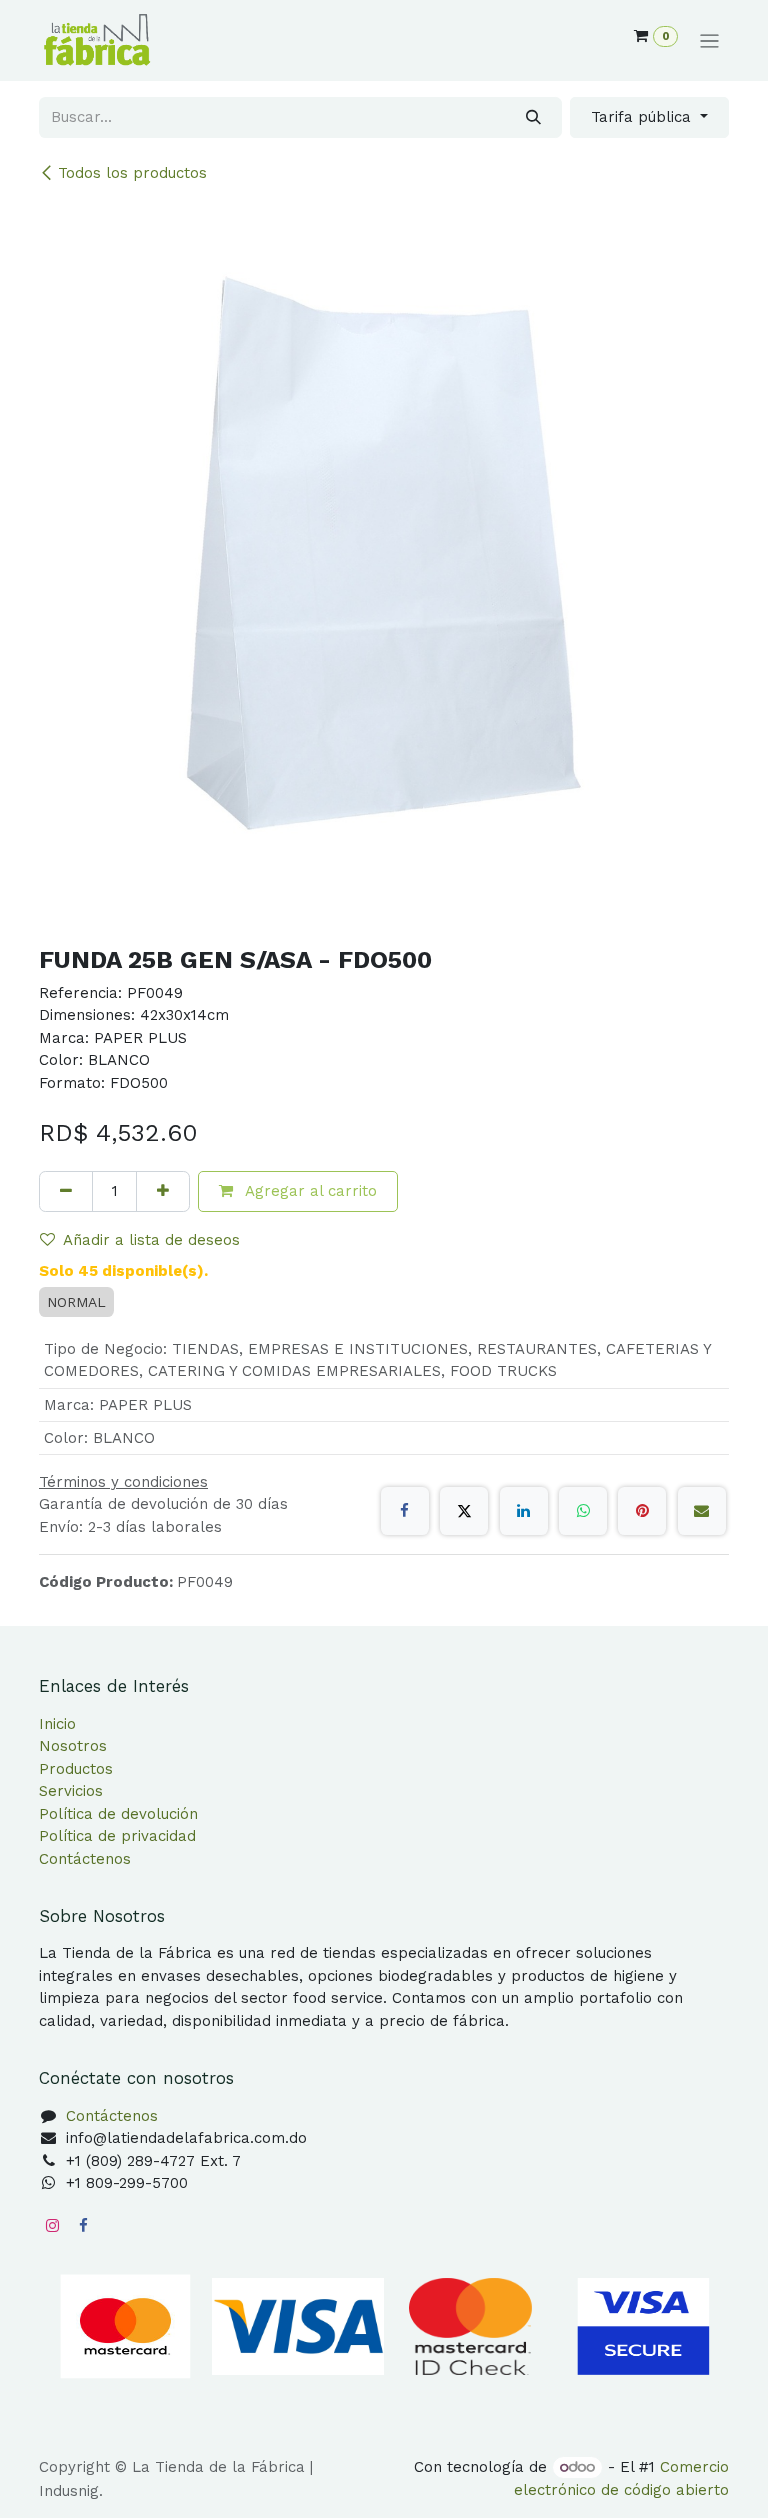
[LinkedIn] (524, 1511)
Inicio (57, 1724)
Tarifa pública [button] (643, 117)
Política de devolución (118, 1814)
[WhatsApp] (583, 1511)
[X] (464, 1511)
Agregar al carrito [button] (309, 1191)
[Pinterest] (642, 1511)
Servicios (71, 1791)
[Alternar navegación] (709, 41)
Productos (76, 1769)
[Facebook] (405, 1511)
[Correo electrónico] (702, 1511)
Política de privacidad (117, 1836)
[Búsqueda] (533, 117)
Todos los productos (132, 173)
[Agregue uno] (163, 1191)
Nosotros (73, 1746)
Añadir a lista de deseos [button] (151, 1240)
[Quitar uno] (66, 1191)
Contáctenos (85, 1859)
